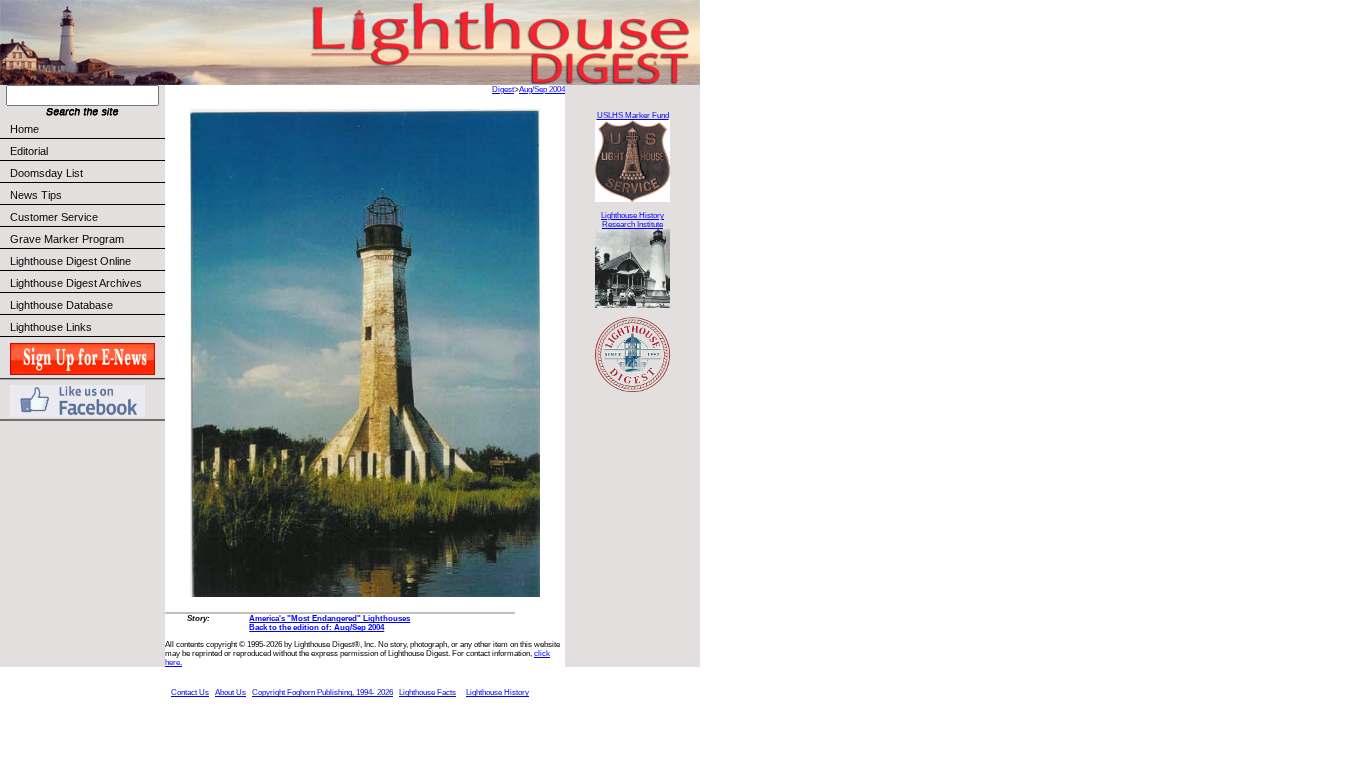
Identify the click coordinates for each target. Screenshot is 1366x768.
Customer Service (54, 217)
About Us (230, 692)
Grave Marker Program (67, 239)
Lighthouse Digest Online (70, 261)
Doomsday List (46, 173)
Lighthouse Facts (427, 692)
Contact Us (190, 692)
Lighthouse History (497, 692)
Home (24, 129)
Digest (503, 89)
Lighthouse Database (61, 305)
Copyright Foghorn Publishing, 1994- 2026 (322, 692)
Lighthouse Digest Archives (76, 283)
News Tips (36, 195)
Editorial (29, 151)
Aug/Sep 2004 (542, 89)
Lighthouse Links (51, 327)
